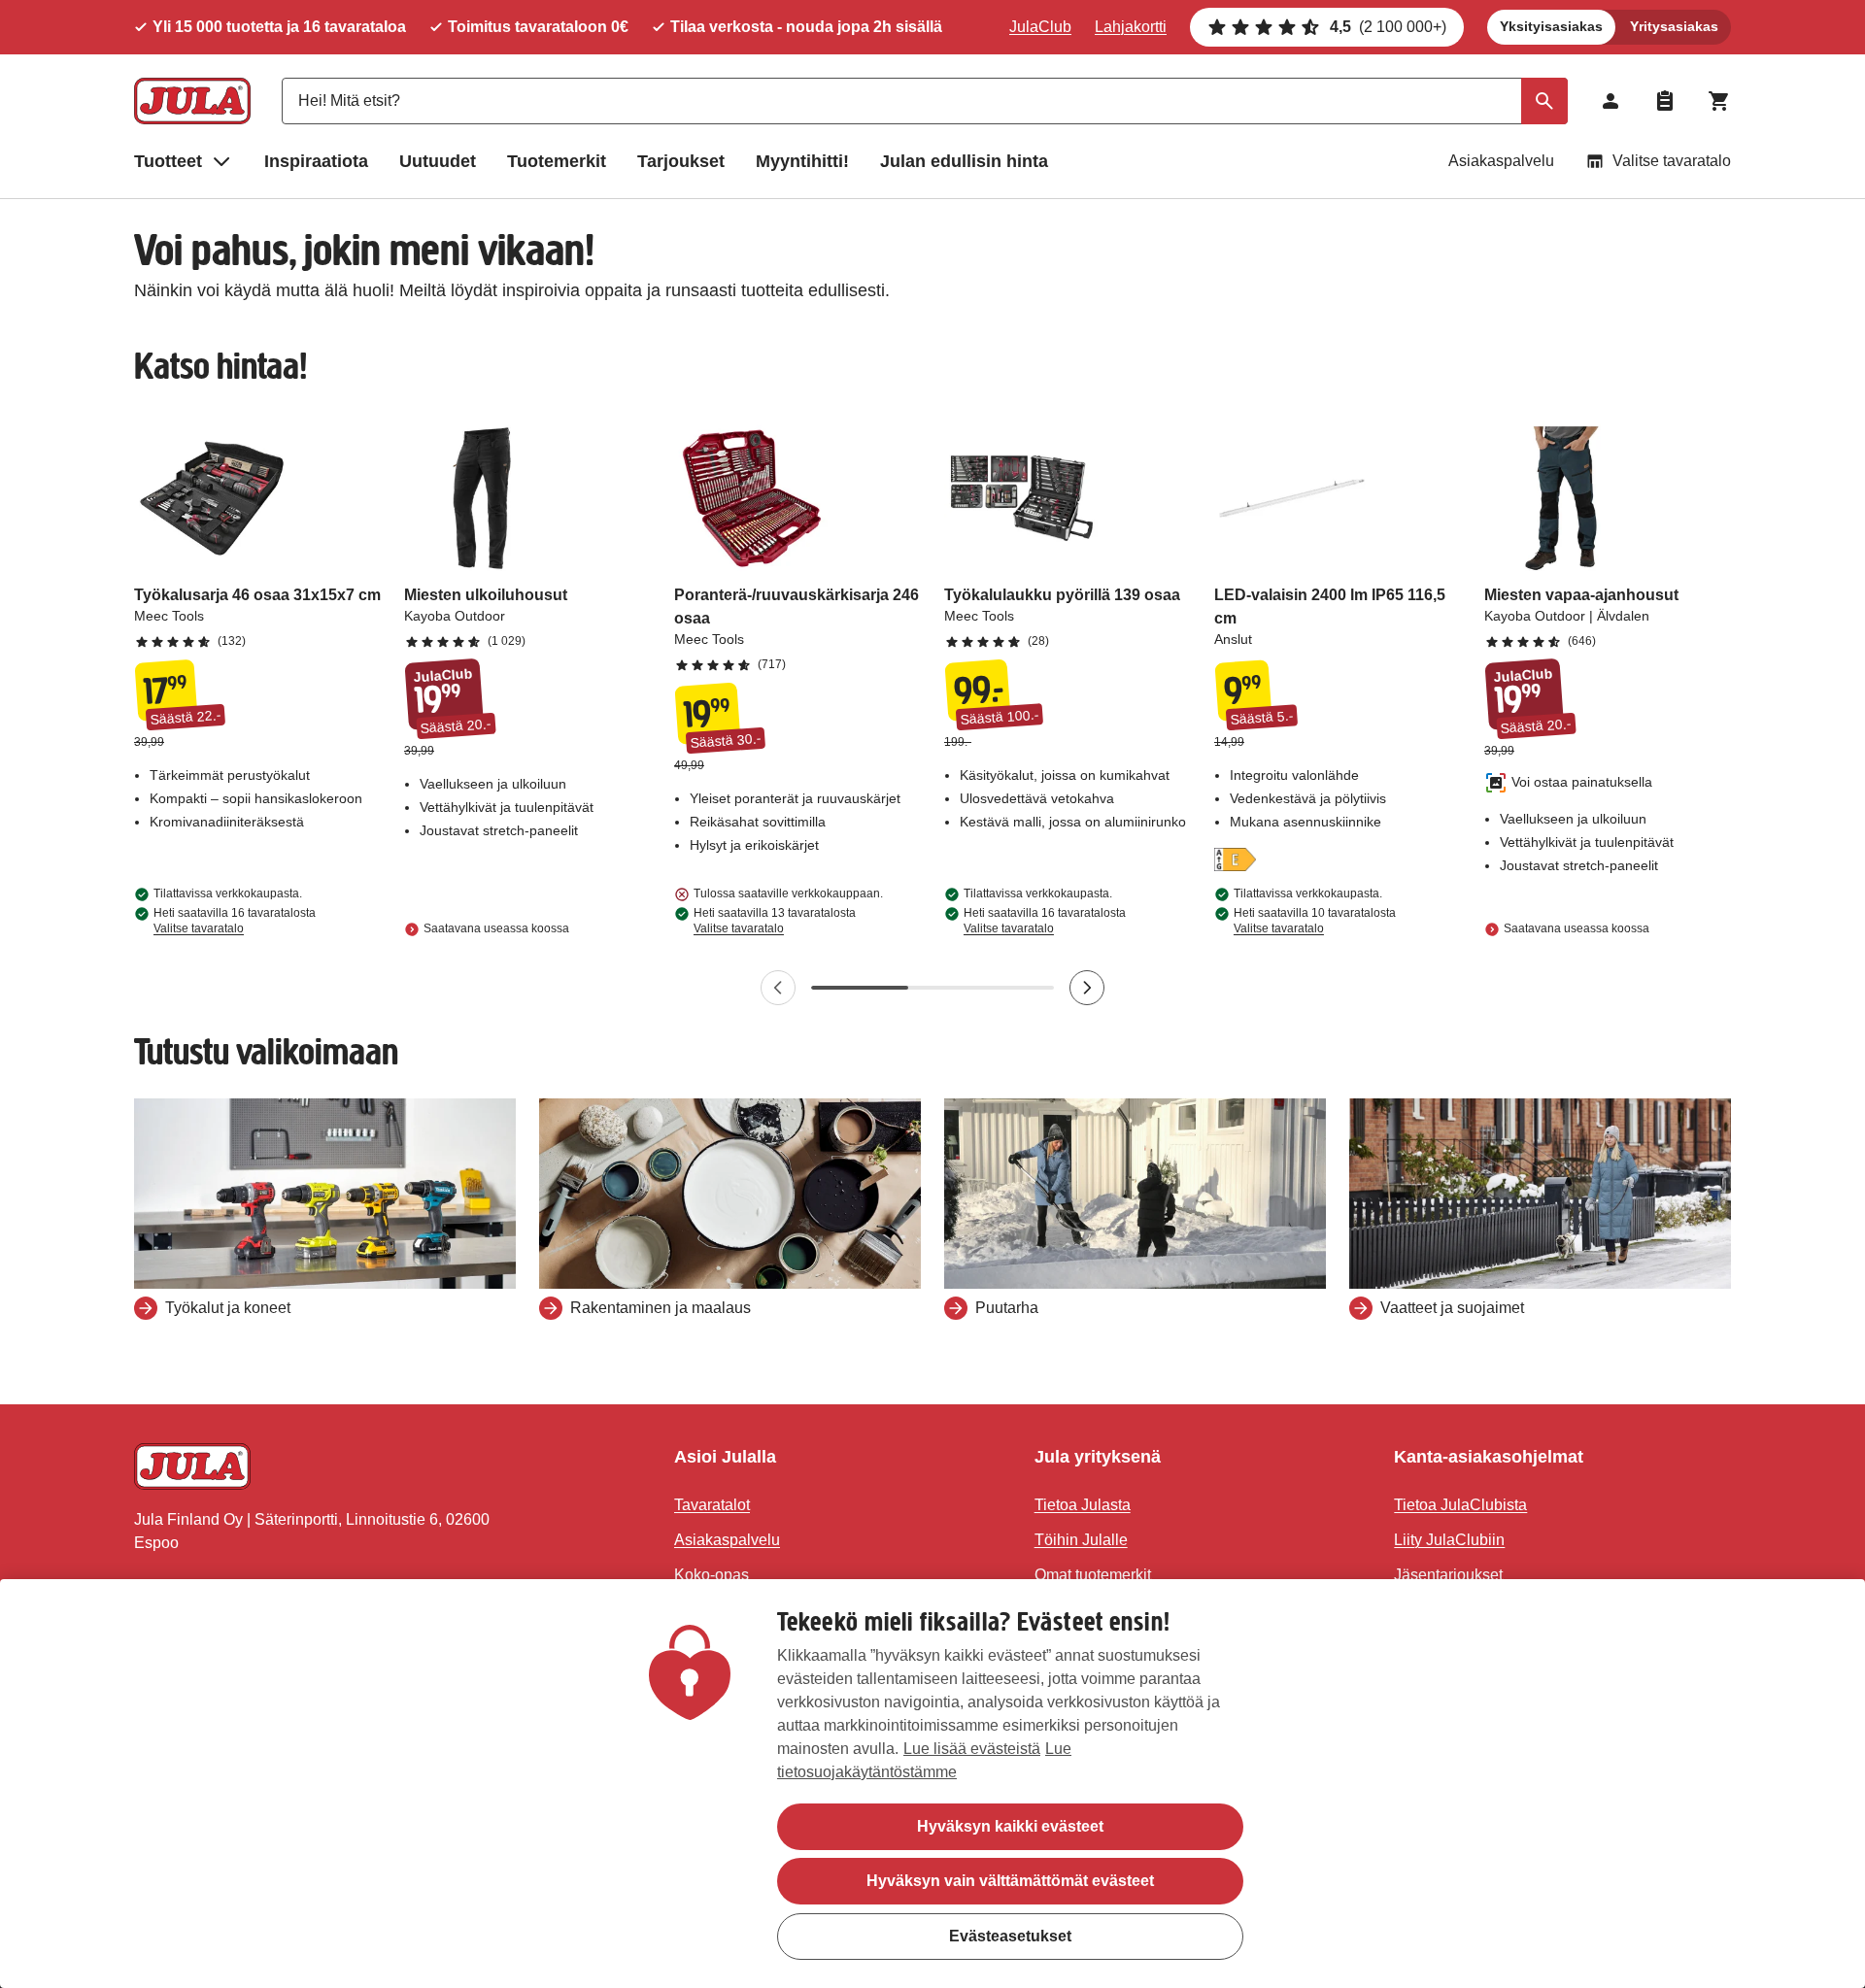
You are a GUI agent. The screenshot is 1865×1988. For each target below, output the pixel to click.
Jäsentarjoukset (1448, 1575)
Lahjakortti (1131, 27)
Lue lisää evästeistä (972, 1749)
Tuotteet (168, 161)
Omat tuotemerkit (1093, 1575)
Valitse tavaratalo (1672, 161)
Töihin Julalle (1081, 1540)
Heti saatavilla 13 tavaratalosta (775, 921)
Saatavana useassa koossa (496, 928)
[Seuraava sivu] (1087, 988)
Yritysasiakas (1674, 26)
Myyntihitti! (802, 161)
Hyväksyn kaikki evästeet (1010, 1826)
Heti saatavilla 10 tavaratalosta (1315, 921)
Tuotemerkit (557, 161)
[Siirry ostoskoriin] (1719, 101)
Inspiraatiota (316, 161)
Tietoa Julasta (1083, 1505)
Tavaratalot (712, 1505)
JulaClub (1040, 27)
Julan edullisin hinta (964, 161)
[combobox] (925, 101)
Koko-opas (712, 1575)
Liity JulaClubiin (1449, 1540)
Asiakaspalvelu (1501, 161)
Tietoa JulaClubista (1460, 1505)
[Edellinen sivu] (778, 988)
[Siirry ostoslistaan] (1665, 101)
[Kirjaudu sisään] (1611, 101)
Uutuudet (438, 161)
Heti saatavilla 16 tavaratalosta (235, 921)
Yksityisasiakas (1551, 26)
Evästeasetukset (1010, 1935)
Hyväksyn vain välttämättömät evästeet (1010, 1881)
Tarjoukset (681, 161)
